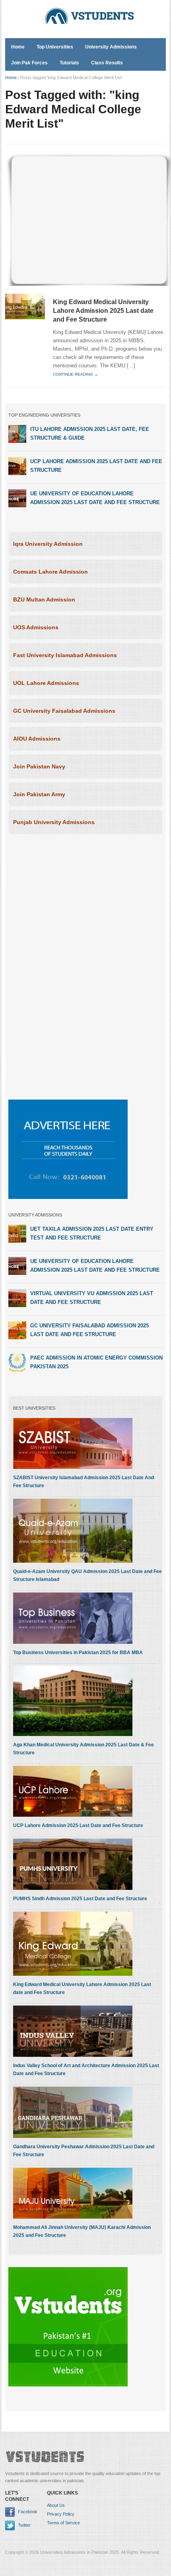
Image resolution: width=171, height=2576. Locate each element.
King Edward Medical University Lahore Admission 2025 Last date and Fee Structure (103, 311)
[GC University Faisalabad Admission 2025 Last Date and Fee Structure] (17, 1330)
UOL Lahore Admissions (46, 683)
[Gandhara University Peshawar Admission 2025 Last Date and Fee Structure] (73, 2112)
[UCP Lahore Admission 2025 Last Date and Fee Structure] (17, 466)
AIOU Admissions (37, 739)
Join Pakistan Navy (39, 766)
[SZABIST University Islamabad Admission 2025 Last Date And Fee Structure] (73, 1443)
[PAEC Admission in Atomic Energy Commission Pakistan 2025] (17, 1362)
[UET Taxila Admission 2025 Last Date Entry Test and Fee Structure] (17, 1234)
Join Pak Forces (29, 63)
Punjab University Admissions (54, 822)
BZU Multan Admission (44, 599)
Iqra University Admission (48, 544)
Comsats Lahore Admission (51, 572)
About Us (56, 2505)
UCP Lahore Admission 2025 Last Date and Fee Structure (78, 1825)
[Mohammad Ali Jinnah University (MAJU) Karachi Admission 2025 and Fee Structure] (73, 2193)
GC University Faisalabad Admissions (64, 711)
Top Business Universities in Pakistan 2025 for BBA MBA (78, 1653)
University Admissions (111, 47)
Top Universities (55, 47)
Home (18, 47)
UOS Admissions (36, 627)
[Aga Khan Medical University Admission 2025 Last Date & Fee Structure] (73, 1701)
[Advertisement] (89, 218)
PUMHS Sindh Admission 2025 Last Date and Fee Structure (80, 1899)
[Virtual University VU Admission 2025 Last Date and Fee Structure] (17, 1298)
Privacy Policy (61, 2514)
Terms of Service (63, 2523)
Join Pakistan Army (39, 794)
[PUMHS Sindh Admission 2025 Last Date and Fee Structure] (73, 1864)
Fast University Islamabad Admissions (65, 655)
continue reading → (76, 374)
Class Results (107, 63)
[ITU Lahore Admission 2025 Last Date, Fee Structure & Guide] (17, 434)
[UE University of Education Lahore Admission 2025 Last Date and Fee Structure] (17, 498)
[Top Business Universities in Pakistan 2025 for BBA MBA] (73, 1618)
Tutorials (69, 63)
